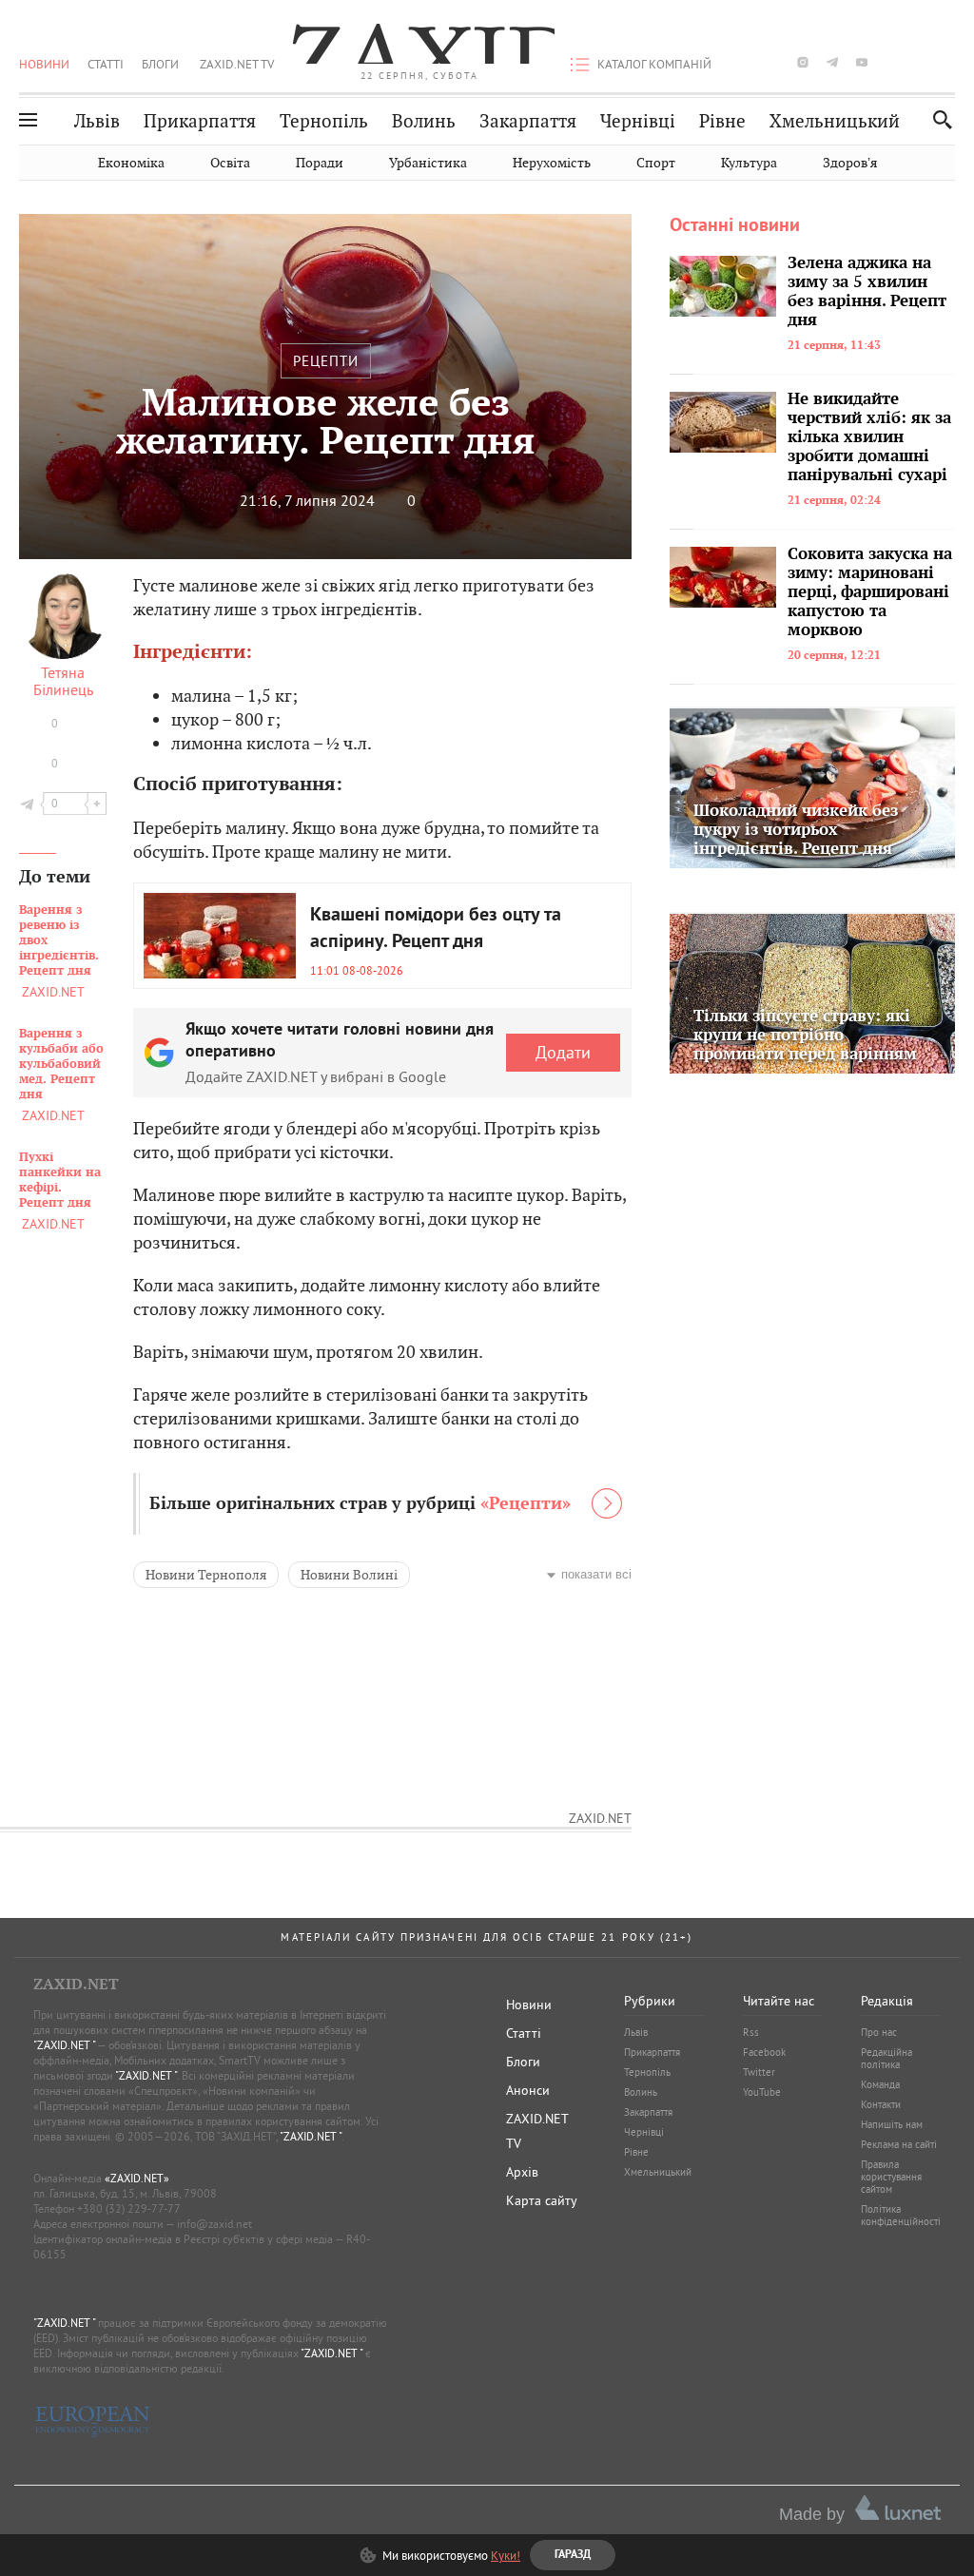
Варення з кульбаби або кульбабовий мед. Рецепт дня (61, 1064)
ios (921, 62)
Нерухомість (552, 163)
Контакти (881, 2104)
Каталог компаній (654, 64)
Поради (320, 163)
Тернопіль (324, 121)
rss (950, 62)
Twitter (759, 2072)
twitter (772, 62)
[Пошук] (937, 119)
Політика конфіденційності (901, 2215)
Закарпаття (528, 121)
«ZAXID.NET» (137, 2178)
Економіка (131, 163)
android (891, 62)
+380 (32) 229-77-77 (129, 2208)
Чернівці (638, 121)
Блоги (160, 64)
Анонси (528, 2090)
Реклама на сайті (899, 2144)
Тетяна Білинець (63, 681)
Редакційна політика (886, 2058)
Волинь (424, 121)
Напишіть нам (892, 2124)
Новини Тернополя (206, 1575)
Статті (106, 64)
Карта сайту (542, 2200)
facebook (744, 62)
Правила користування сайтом (891, 2177)
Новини (44, 64)
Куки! (506, 2555)
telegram (832, 62)
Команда (880, 2084)
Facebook (764, 2052)
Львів (97, 121)
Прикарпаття (200, 121)
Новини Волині (349, 1575)
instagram (803, 62)
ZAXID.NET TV (237, 64)
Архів (522, 2172)
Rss (751, 2032)
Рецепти (326, 361)
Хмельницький (835, 121)
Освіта (230, 163)
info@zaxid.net (214, 2224)
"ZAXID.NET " (64, 2045)
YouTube (762, 2092)
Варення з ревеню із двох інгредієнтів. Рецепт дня (59, 940)
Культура (749, 163)
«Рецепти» (526, 1504)
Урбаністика (428, 163)
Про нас (879, 2032)
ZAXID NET (419, 44)
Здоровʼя (850, 163)
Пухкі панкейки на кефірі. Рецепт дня (60, 1180)
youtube (862, 62)
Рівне (722, 121)
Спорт (656, 163)
